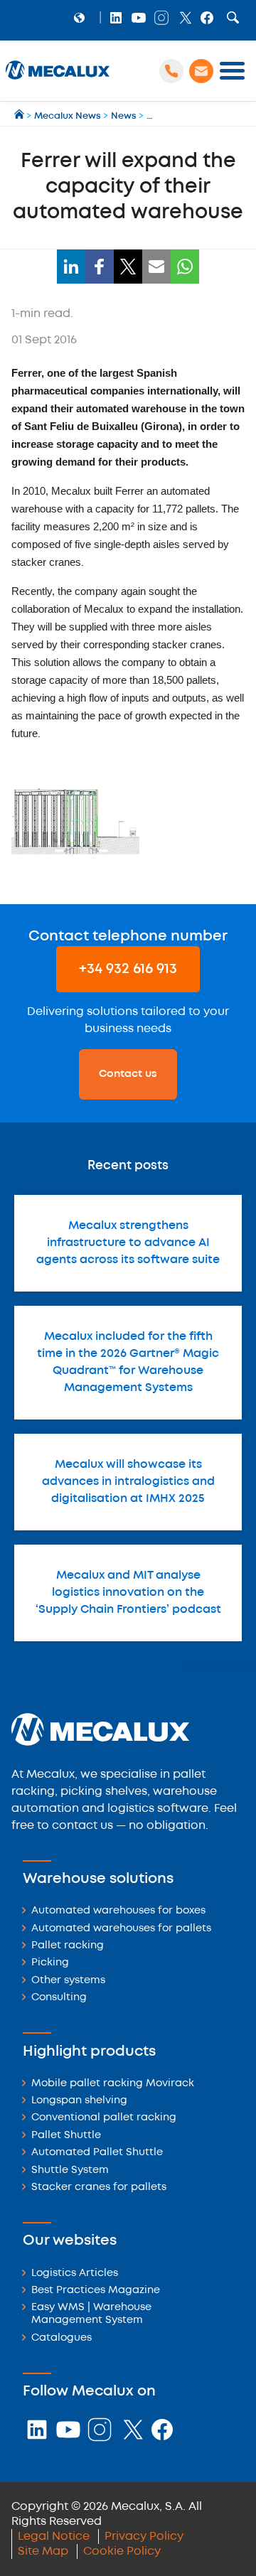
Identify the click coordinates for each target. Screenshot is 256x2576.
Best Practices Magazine (96, 2291)
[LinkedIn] (71, 267)
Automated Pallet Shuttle (97, 2153)
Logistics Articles (75, 2274)
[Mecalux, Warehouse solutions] (58, 79)
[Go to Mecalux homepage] (20, 116)
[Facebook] (100, 267)
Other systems (68, 1981)
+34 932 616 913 (128, 969)
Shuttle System (70, 2170)
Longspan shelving (79, 2101)
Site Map (43, 2551)
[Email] (156, 267)
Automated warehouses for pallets (121, 1929)
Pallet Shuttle (66, 2136)
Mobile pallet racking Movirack (113, 2084)
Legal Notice (54, 2537)
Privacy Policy (144, 2537)
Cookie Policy (122, 2551)
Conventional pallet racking (104, 2118)
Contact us (128, 1074)
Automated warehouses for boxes (118, 1911)
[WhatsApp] (185, 267)
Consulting (59, 1998)
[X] (128, 267)
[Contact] (201, 71)
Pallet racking (68, 1946)
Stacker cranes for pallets (99, 2188)
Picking (50, 1963)
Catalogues (62, 2338)
